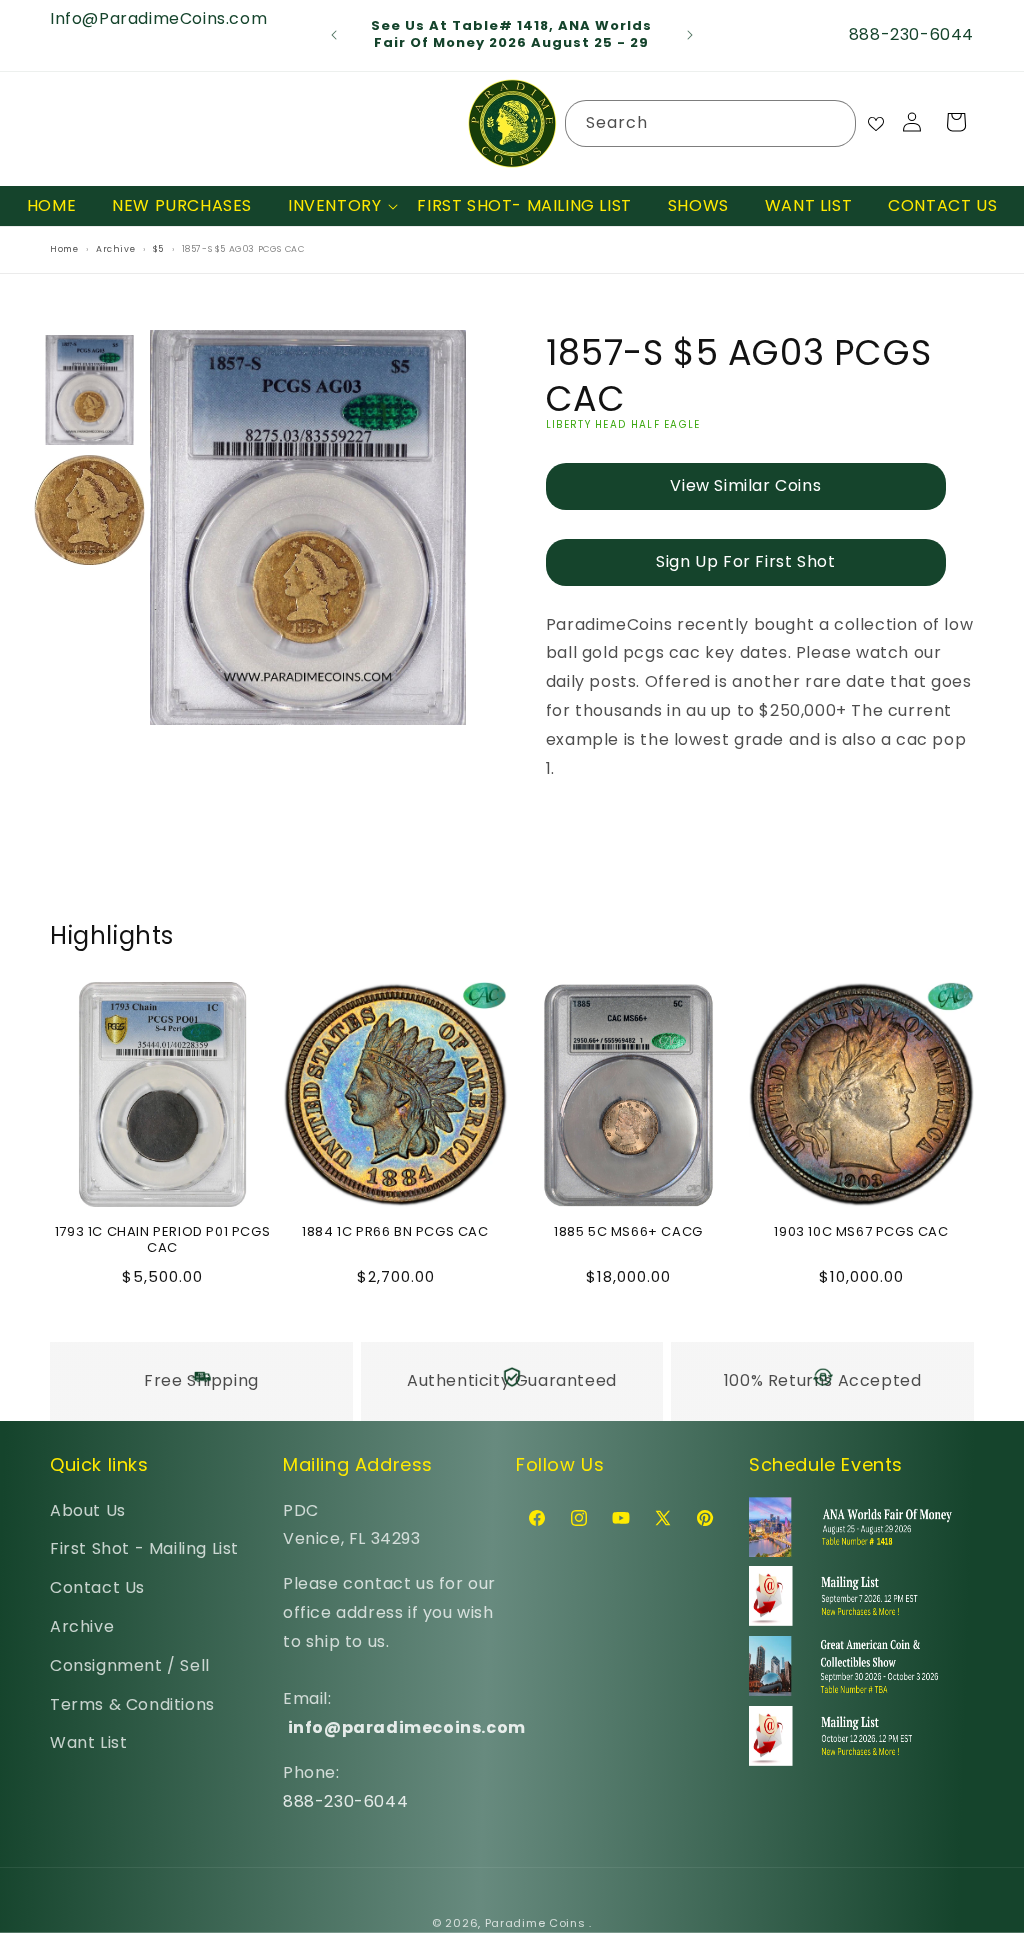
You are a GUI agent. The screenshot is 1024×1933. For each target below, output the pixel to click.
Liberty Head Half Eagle (623, 424)
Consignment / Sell (130, 1665)
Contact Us (97, 1587)
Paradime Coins (535, 1923)
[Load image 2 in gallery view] (90, 511)
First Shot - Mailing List (144, 1548)
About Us (88, 1510)
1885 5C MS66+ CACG (628, 1232)
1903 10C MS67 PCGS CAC (861, 1232)
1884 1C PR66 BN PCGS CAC (395, 1232)
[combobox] (711, 123)
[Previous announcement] (334, 35)
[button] (334, 206)
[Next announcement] (690, 35)
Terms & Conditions (132, 1704)
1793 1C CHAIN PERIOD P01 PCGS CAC (162, 1241)
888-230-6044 (345, 1801)
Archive (82, 1626)
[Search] (833, 123)
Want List (88, 1742)
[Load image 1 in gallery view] (90, 390)
